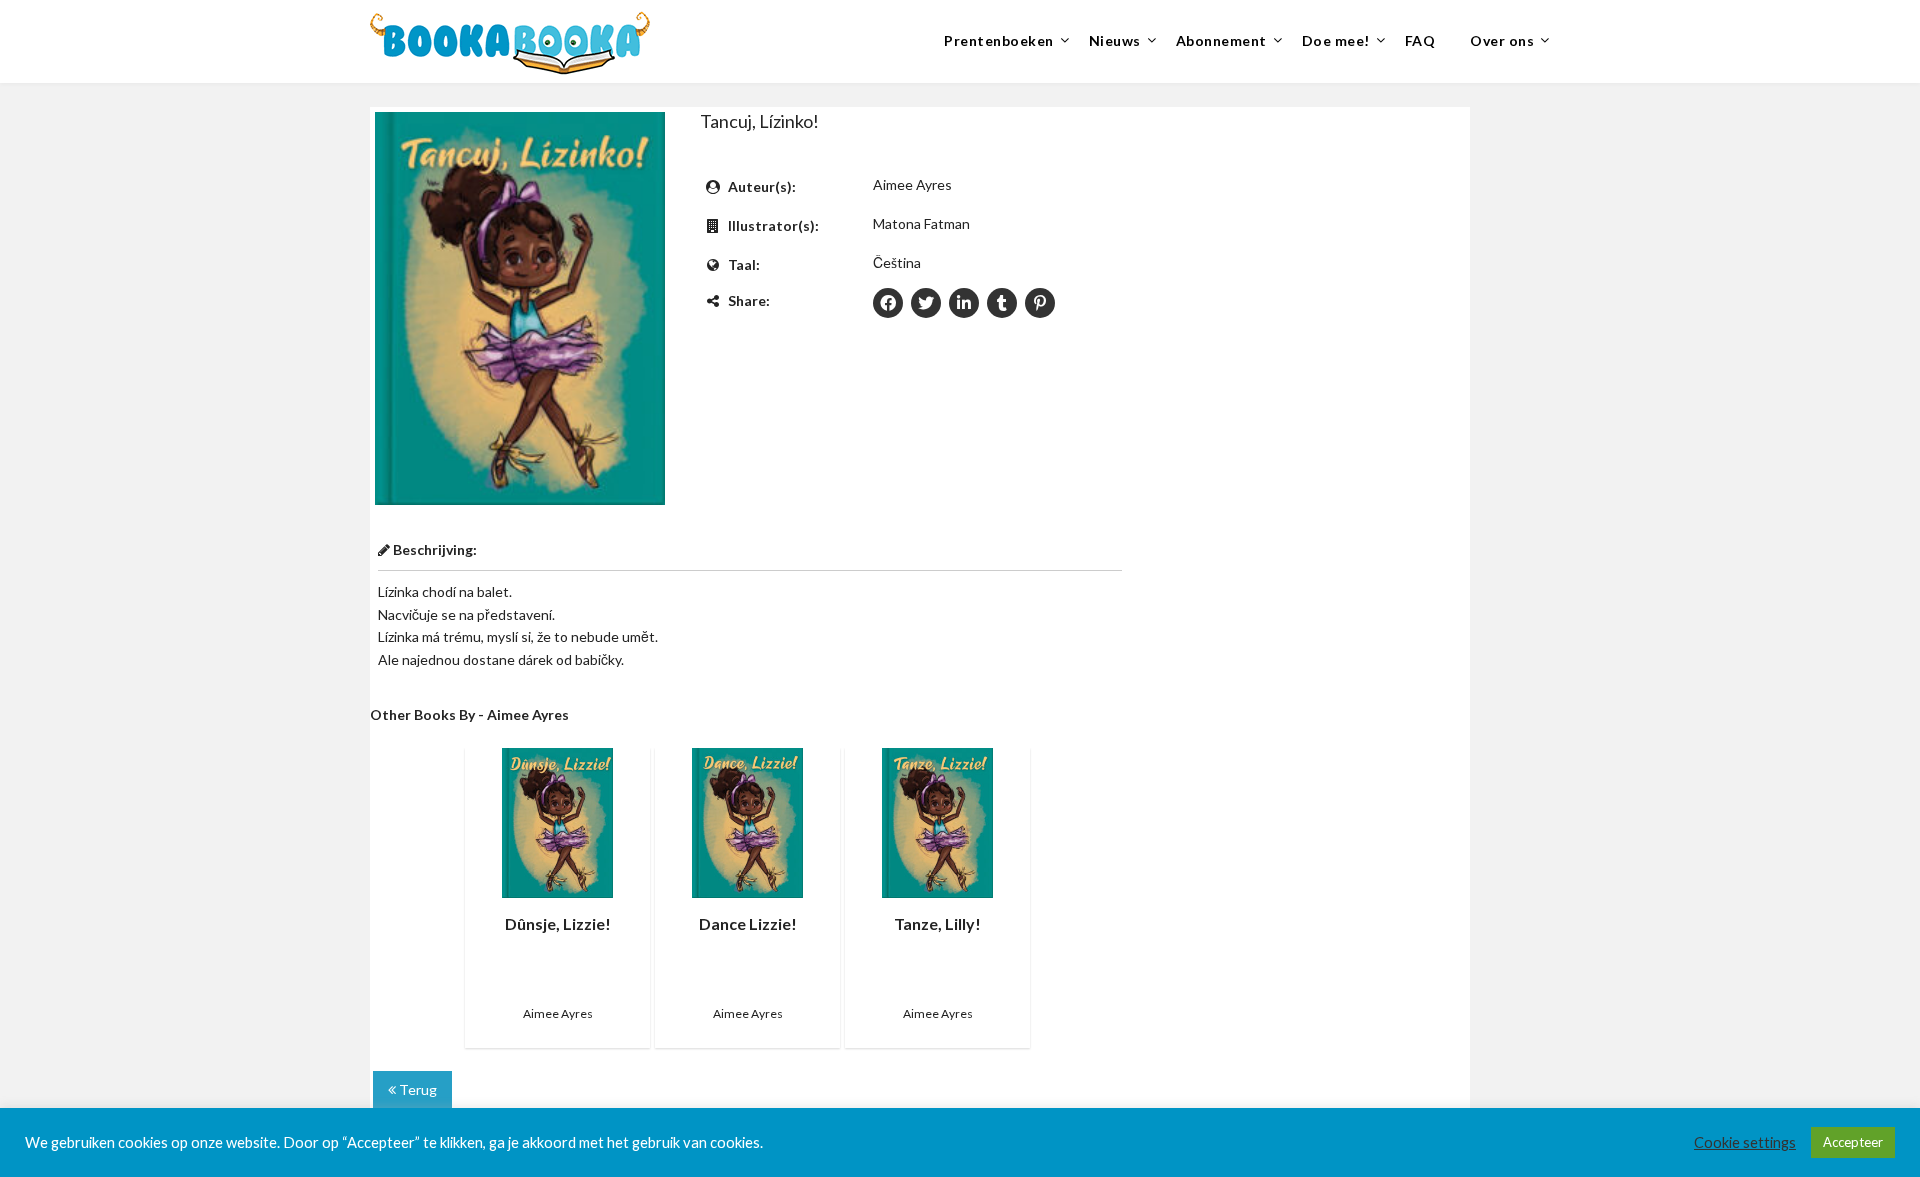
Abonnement (1221, 40)
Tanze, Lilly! (937, 923)
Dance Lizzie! (748, 923)
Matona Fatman (921, 223)
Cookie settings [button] (1745, 1142)
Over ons (1502, 40)
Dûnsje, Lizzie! (558, 923)
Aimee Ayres (912, 184)
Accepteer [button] (1853, 1142)
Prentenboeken (999, 40)
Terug (416, 1089)
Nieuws (1115, 40)
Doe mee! (1336, 40)
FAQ (1420, 40)
